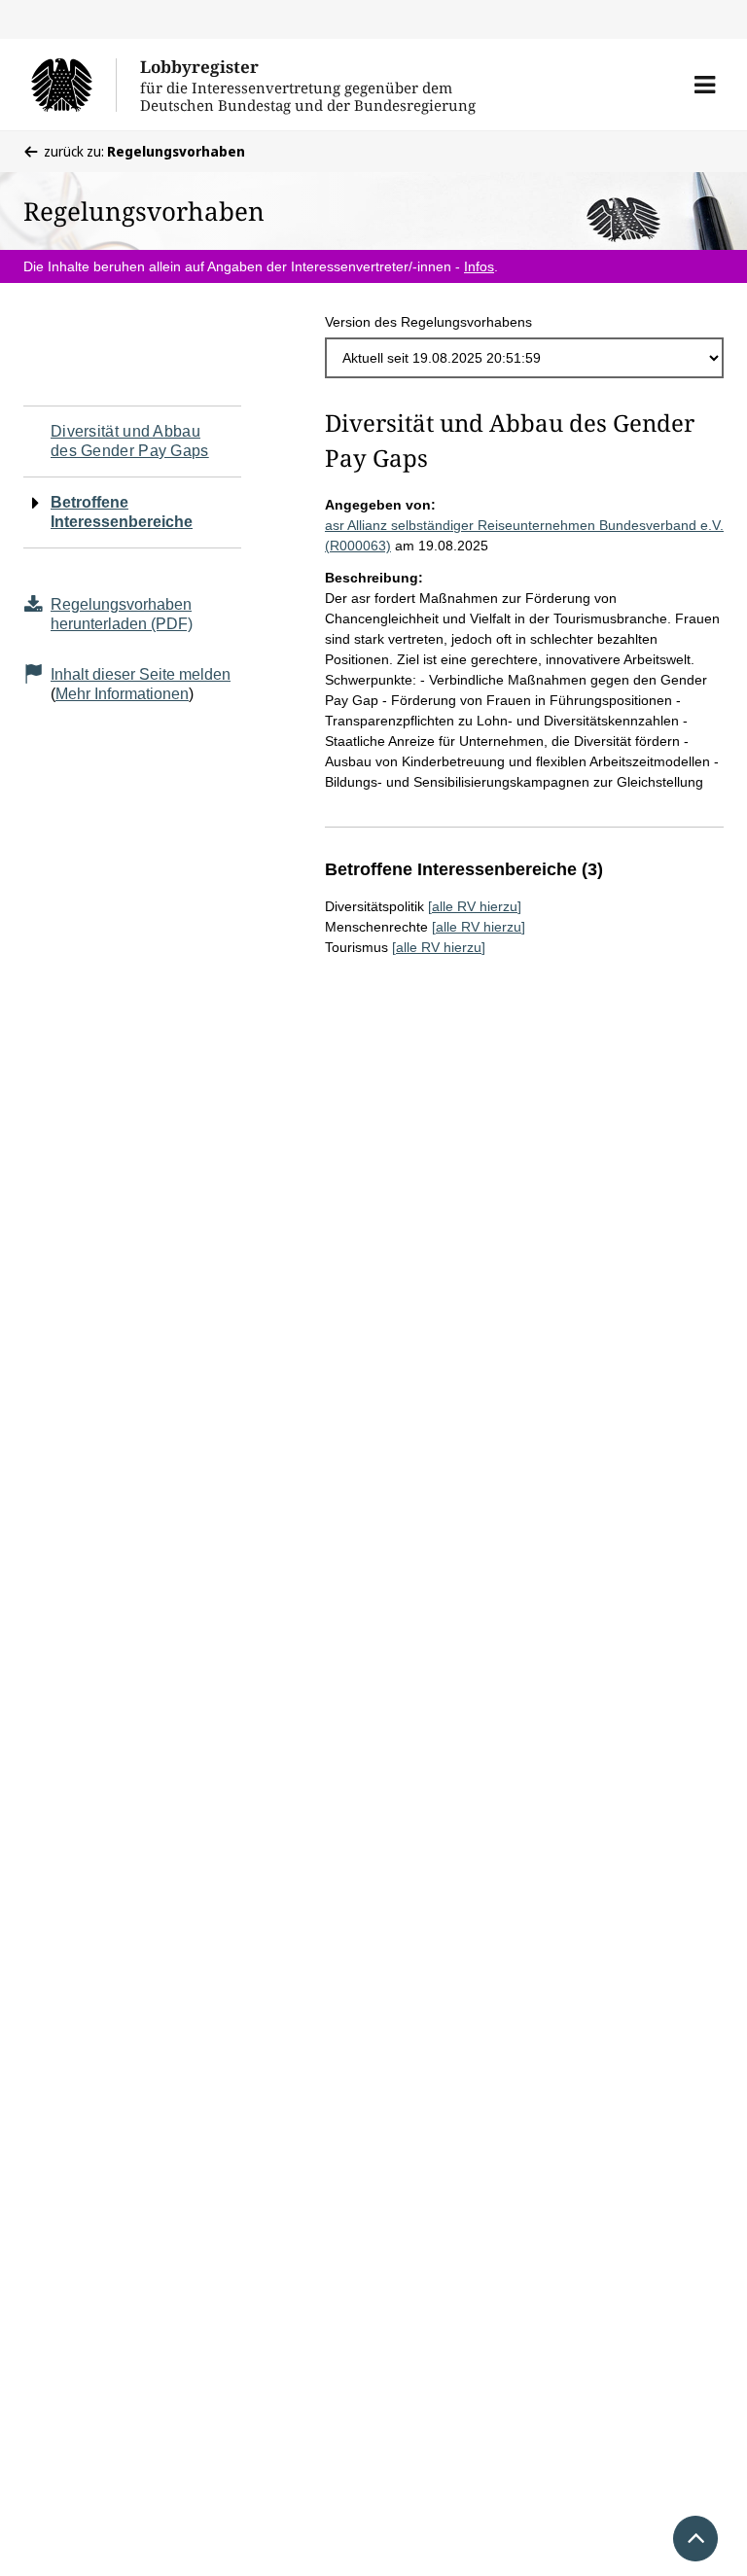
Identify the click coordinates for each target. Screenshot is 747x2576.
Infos (479, 266)
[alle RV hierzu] (475, 906)
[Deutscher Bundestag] (73, 85)
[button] (705, 85)
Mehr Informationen (122, 694)
